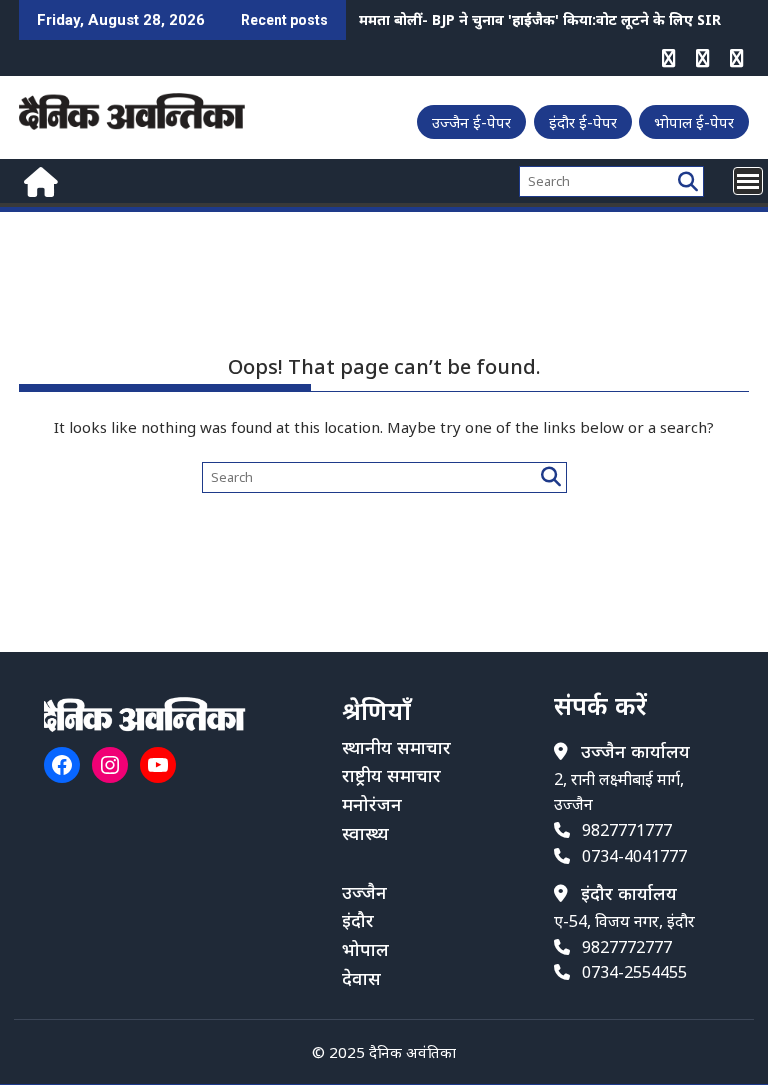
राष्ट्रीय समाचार (391, 775)
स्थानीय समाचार (396, 747)
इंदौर (358, 920)
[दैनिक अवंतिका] (38, 179)
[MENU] (748, 181)
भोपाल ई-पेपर (694, 122)
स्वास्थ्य (365, 833)
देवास (361, 978)
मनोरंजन (372, 804)
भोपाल (365, 949)
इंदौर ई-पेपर (583, 122)
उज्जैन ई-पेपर (471, 122)
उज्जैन (364, 892)
